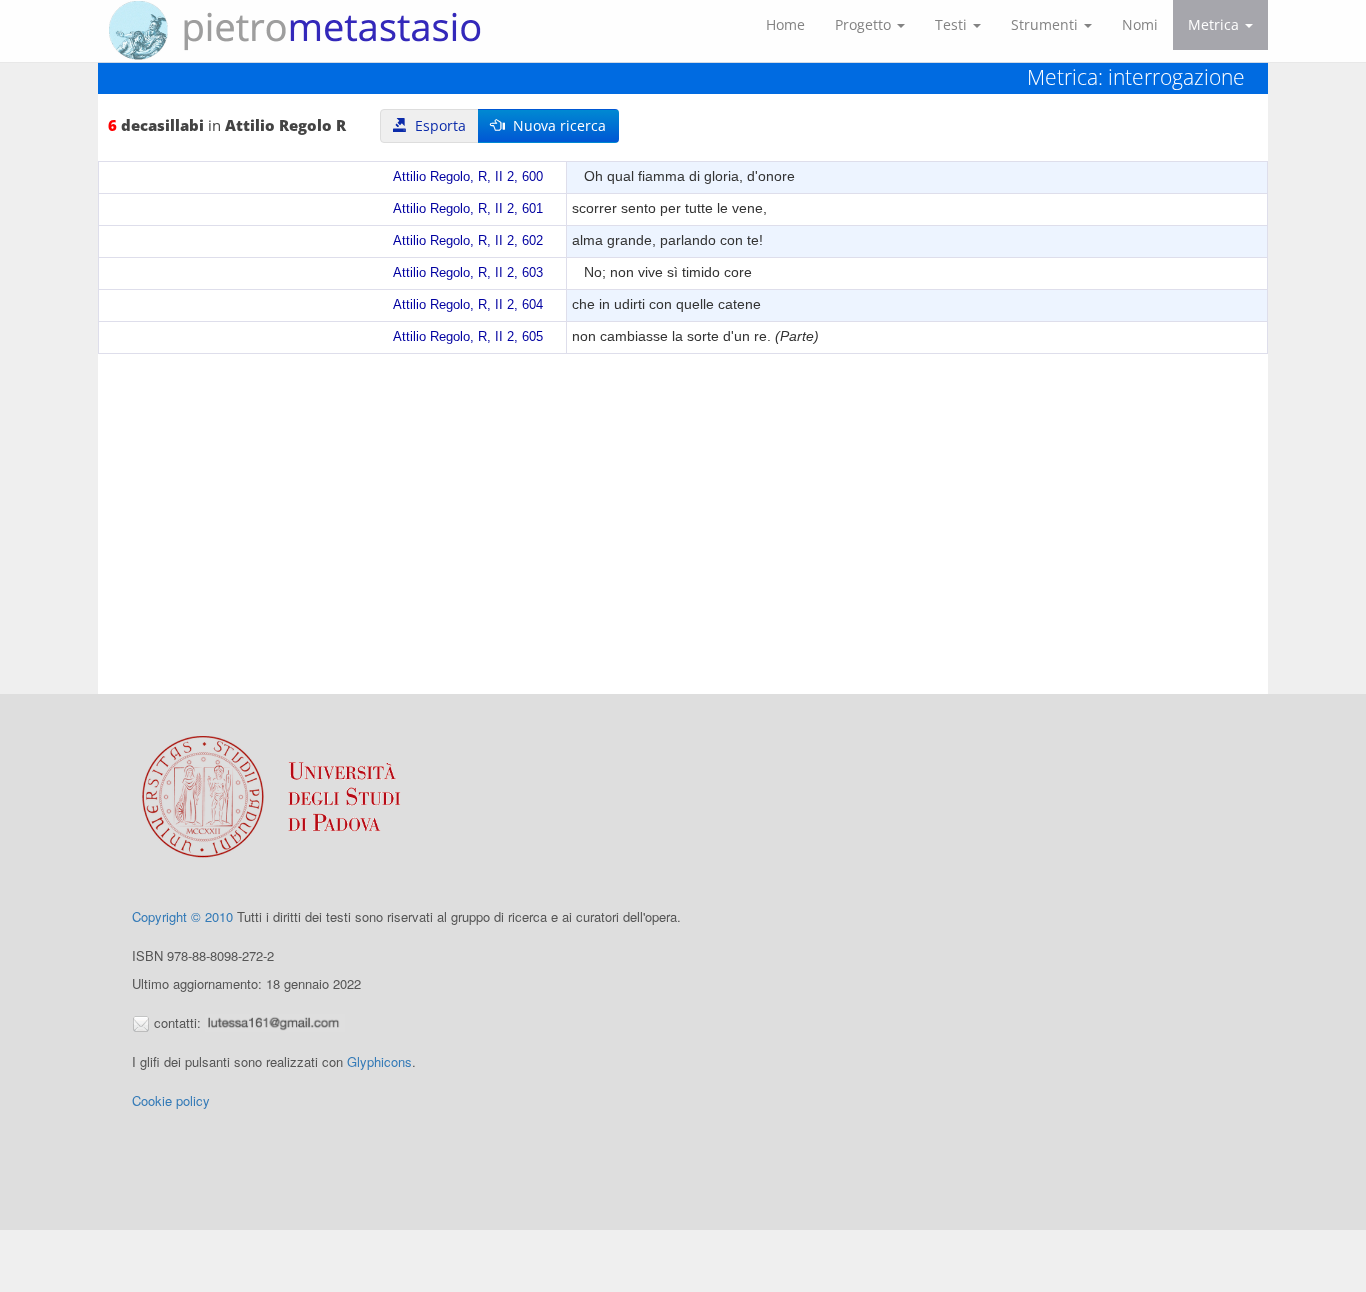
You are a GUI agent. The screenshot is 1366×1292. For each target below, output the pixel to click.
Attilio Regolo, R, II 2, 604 (468, 305)
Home (785, 24)
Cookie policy (171, 1100)
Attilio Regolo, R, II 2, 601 (468, 209)
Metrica (1215, 24)
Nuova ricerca (555, 125)
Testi (953, 24)
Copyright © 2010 (182, 916)
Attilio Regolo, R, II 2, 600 (468, 177)
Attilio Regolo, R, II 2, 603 (468, 273)
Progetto (865, 24)
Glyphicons (379, 1061)
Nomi (1140, 24)
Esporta (436, 125)
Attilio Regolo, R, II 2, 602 (468, 241)
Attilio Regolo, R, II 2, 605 (468, 337)
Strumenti (1046, 24)
